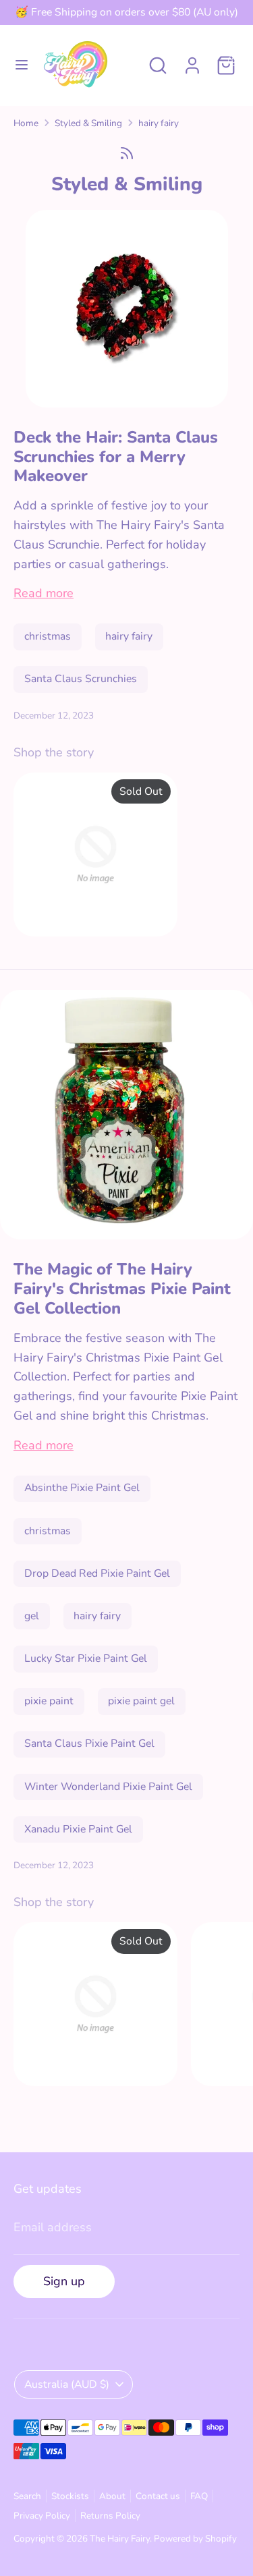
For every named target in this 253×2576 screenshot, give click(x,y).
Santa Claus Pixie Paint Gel (89, 1743)
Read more (44, 593)
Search (27, 2496)
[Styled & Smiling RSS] (126, 153)
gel (32, 1616)
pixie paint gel (141, 1701)
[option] (89, 857)
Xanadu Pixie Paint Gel (78, 1829)
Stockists (70, 2496)
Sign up (64, 2281)
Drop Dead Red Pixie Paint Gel (97, 1573)
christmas (48, 636)
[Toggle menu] (22, 65)
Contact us (158, 2496)
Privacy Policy (42, 2516)
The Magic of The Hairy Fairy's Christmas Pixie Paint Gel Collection (122, 1289)
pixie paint (49, 1701)
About (112, 2496)
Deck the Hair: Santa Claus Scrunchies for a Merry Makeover (116, 457)
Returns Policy (110, 2516)
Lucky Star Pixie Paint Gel (86, 1658)
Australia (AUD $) (67, 2384)
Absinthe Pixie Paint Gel (82, 1488)
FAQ (199, 2496)
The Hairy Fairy (120, 2539)
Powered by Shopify (195, 2539)
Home (26, 123)
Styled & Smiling (88, 123)
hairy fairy (159, 123)
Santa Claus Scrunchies (81, 679)
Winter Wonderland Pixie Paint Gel (108, 1787)
